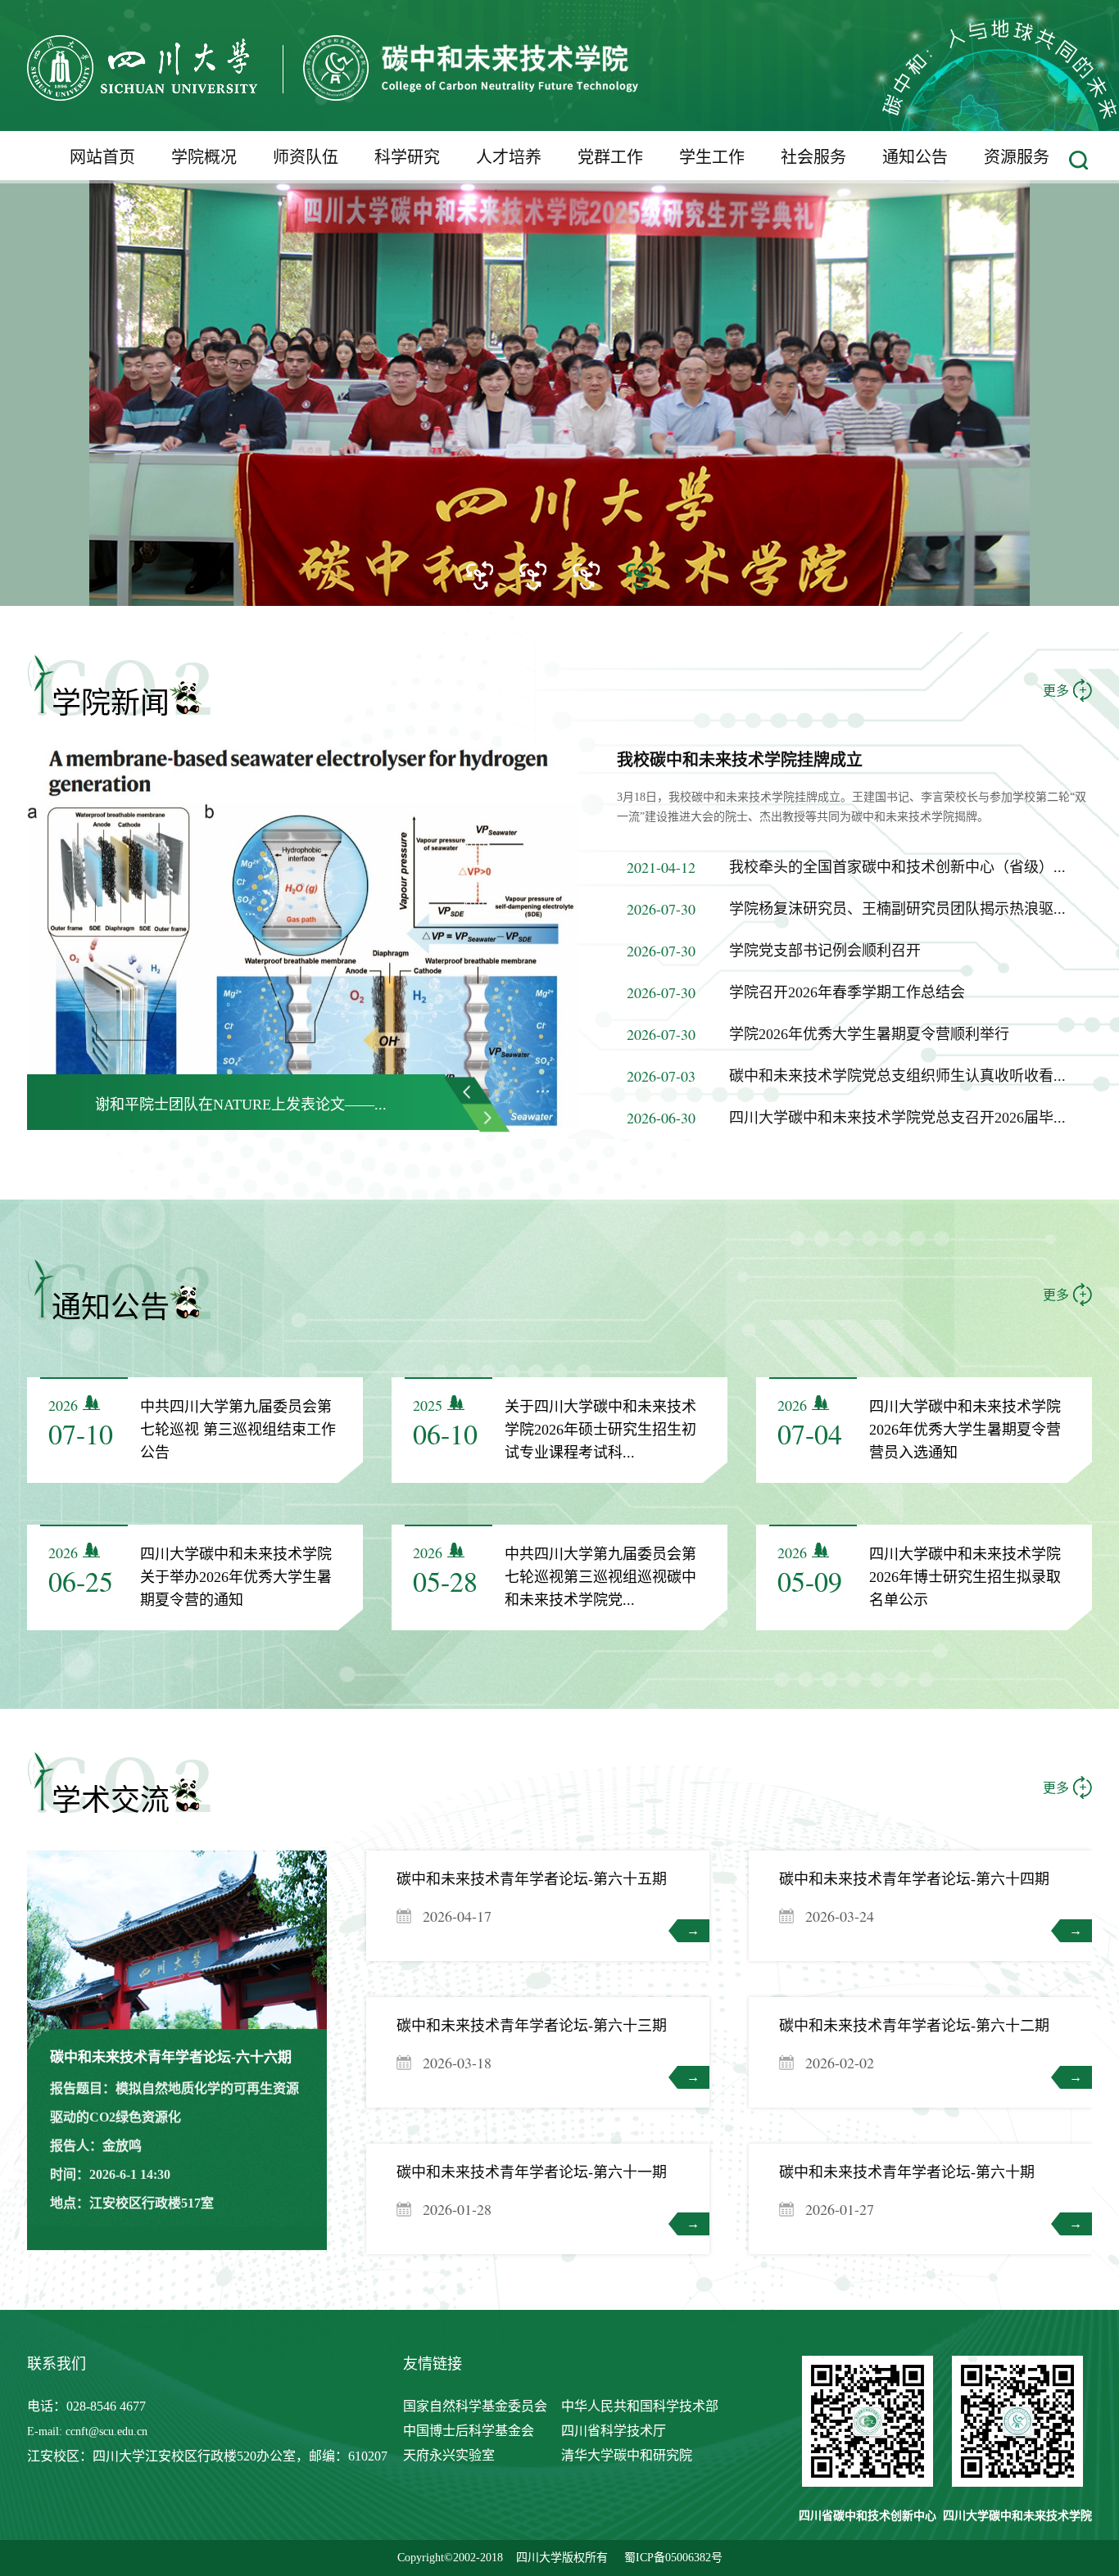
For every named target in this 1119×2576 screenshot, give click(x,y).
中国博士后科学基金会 (469, 2431)
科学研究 (407, 157)
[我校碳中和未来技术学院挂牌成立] (302, 1124)
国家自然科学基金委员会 (475, 2406)
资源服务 (1017, 157)
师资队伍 (306, 157)
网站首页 (102, 157)
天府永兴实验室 (449, 2455)
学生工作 (712, 157)
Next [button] (486, 1117)
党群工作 (610, 157)
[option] (559, 372)
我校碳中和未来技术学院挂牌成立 (740, 760)
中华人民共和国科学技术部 (640, 2406)
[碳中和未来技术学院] (333, 96)
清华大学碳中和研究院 (627, 2455)
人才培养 (509, 157)
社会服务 (813, 157)
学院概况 (204, 157)
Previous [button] (469, 1091)
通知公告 (915, 157)
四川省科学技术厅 (614, 2431)
